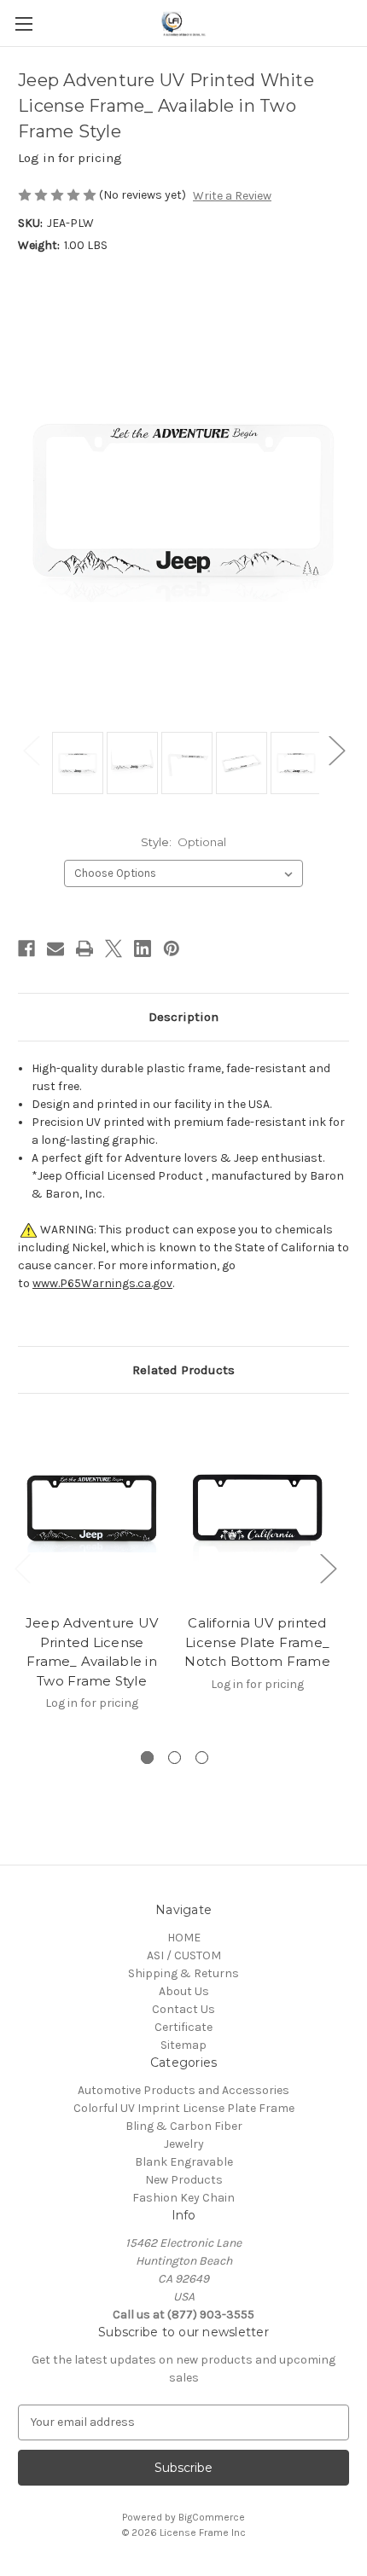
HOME (184, 1938)
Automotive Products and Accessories (183, 2090)
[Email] (55, 949)
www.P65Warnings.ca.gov (102, 1283)
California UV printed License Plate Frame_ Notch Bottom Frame (257, 1642)
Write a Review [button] (232, 196)
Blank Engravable (184, 2162)
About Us (184, 1991)
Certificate (183, 2027)
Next (336, 750)
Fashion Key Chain (183, 2198)
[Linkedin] (143, 949)
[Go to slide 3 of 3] (202, 1758)
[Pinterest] (172, 949)
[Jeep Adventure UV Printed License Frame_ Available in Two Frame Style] (92, 1508)
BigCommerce (212, 2517)
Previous (31, 750)
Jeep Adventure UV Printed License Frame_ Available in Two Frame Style (92, 1652)
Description (183, 1017)
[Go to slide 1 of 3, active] (147, 1758)
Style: (184, 842)
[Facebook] (26, 949)
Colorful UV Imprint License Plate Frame (184, 2108)
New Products (184, 2180)
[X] (114, 949)
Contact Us (183, 2009)
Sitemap (183, 2045)
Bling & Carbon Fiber (184, 2126)
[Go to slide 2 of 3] (175, 1758)
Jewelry (184, 2144)
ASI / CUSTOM (184, 1955)
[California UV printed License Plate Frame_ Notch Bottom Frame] (257, 1508)
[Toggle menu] (23, 23)
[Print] (84, 949)
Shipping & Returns (183, 1973)
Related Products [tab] (183, 1370)
